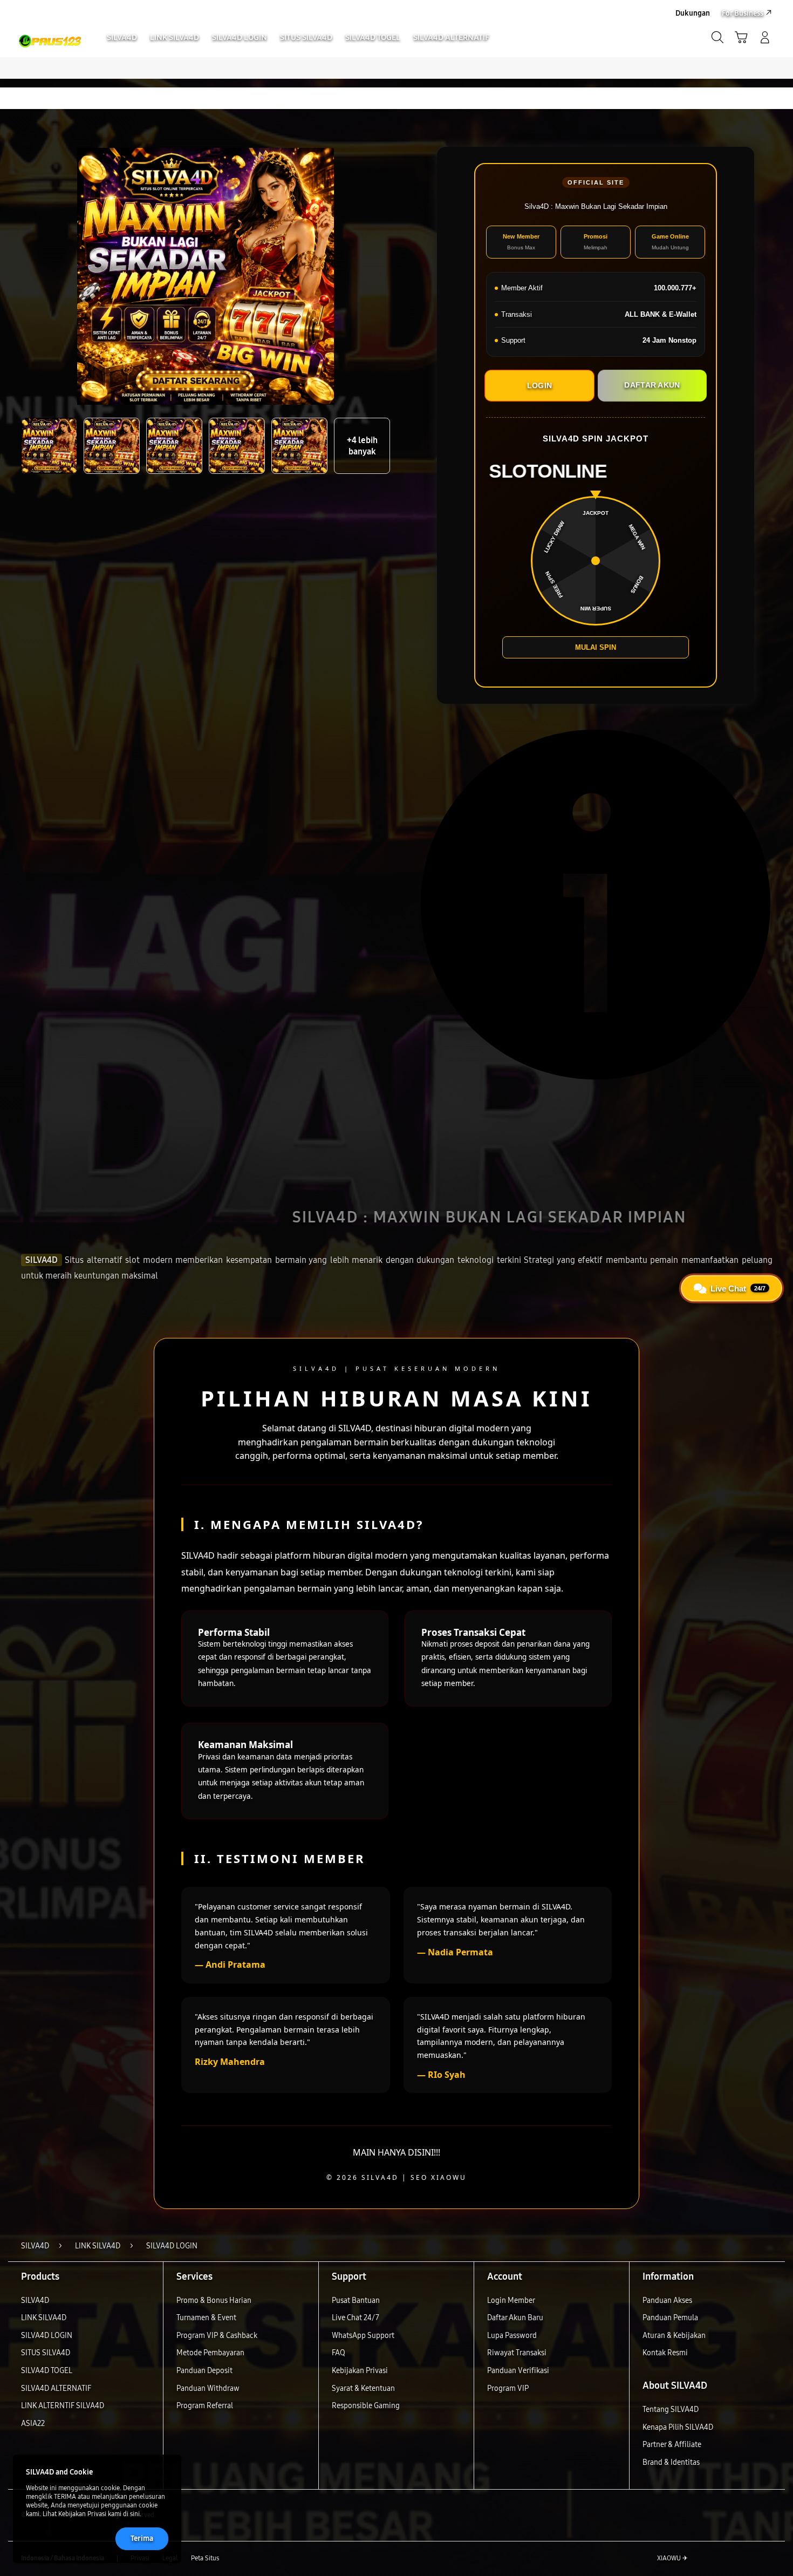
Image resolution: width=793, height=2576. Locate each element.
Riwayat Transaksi (517, 2353)
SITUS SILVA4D (46, 2353)
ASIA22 (33, 2424)
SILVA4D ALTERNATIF (56, 2388)
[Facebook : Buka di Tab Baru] (702, 2559)
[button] (741, 37)
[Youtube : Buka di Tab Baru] (765, 2559)
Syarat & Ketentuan (363, 2388)
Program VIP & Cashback (217, 2336)
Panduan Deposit (204, 2371)
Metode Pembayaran (210, 2353)
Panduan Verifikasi (518, 2371)
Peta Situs (205, 2558)
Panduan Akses (667, 2300)
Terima (142, 2538)
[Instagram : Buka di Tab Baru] (744, 2559)
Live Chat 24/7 (356, 2318)
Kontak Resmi (665, 2353)
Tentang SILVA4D (671, 2410)
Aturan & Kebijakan (674, 2336)
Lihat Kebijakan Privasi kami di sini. (92, 2514)
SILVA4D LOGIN (47, 2336)
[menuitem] (122, 38)
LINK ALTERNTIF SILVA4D (63, 2406)
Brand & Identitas (671, 2462)
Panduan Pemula (670, 2318)
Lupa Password (512, 2336)
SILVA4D (42, 1260)
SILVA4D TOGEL (47, 2371)
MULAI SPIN (596, 647)
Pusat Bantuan (356, 2300)
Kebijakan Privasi (360, 2371)
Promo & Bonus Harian (214, 2300)
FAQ (339, 2353)
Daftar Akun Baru (515, 2318)
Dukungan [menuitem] (693, 13)
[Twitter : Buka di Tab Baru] (723, 2559)
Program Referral (205, 2406)
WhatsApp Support (363, 2336)
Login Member (511, 2300)
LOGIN (539, 385)
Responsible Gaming (366, 2406)
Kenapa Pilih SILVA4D (678, 2427)
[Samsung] (50, 26)
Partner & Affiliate (672, 2445)
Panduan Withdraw (208, 2388)
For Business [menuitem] (743, 13)
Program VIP (508, 2388)
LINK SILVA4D (44, 2318)
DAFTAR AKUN (652, 385)
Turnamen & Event (206, 2318)
